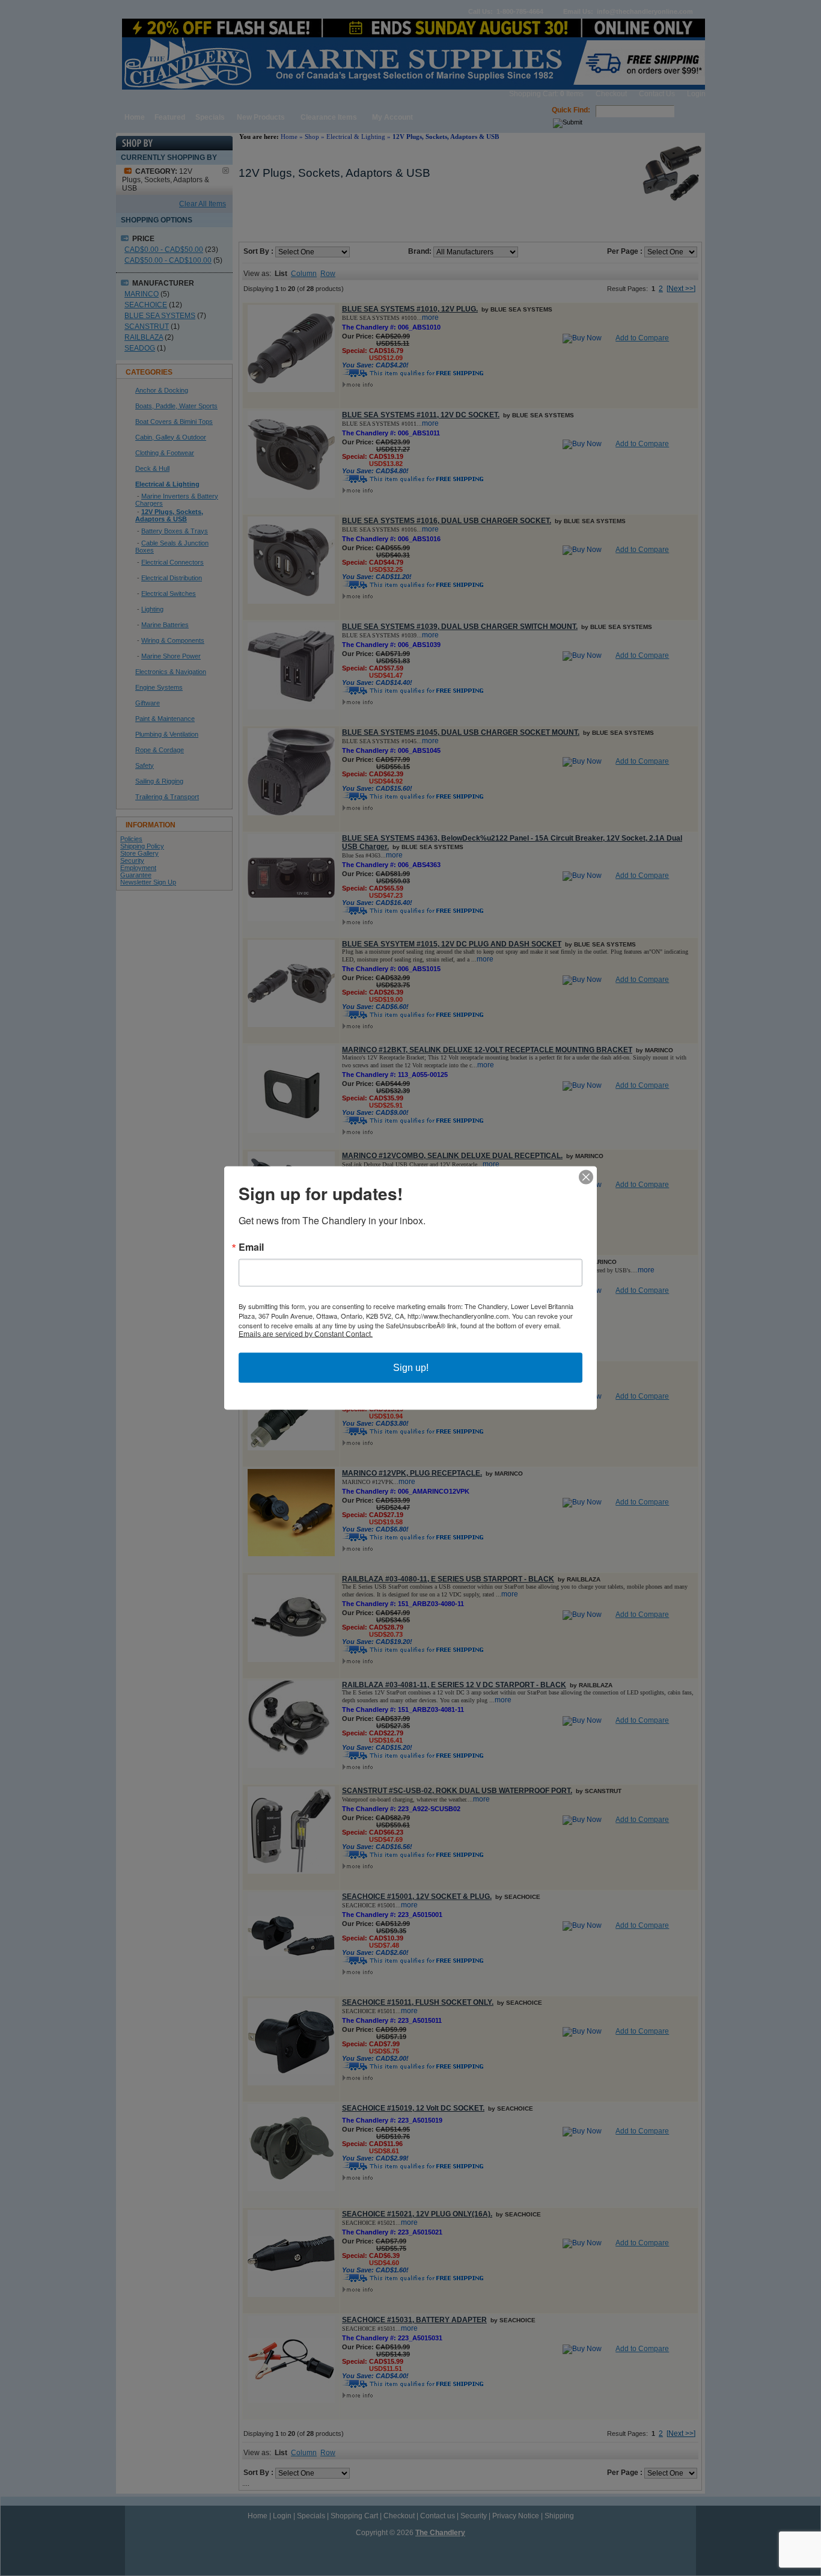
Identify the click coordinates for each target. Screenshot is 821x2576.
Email (251, 1247)
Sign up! (411, 1368)
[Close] (586, 1177)
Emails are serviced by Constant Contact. (306, 1334)
